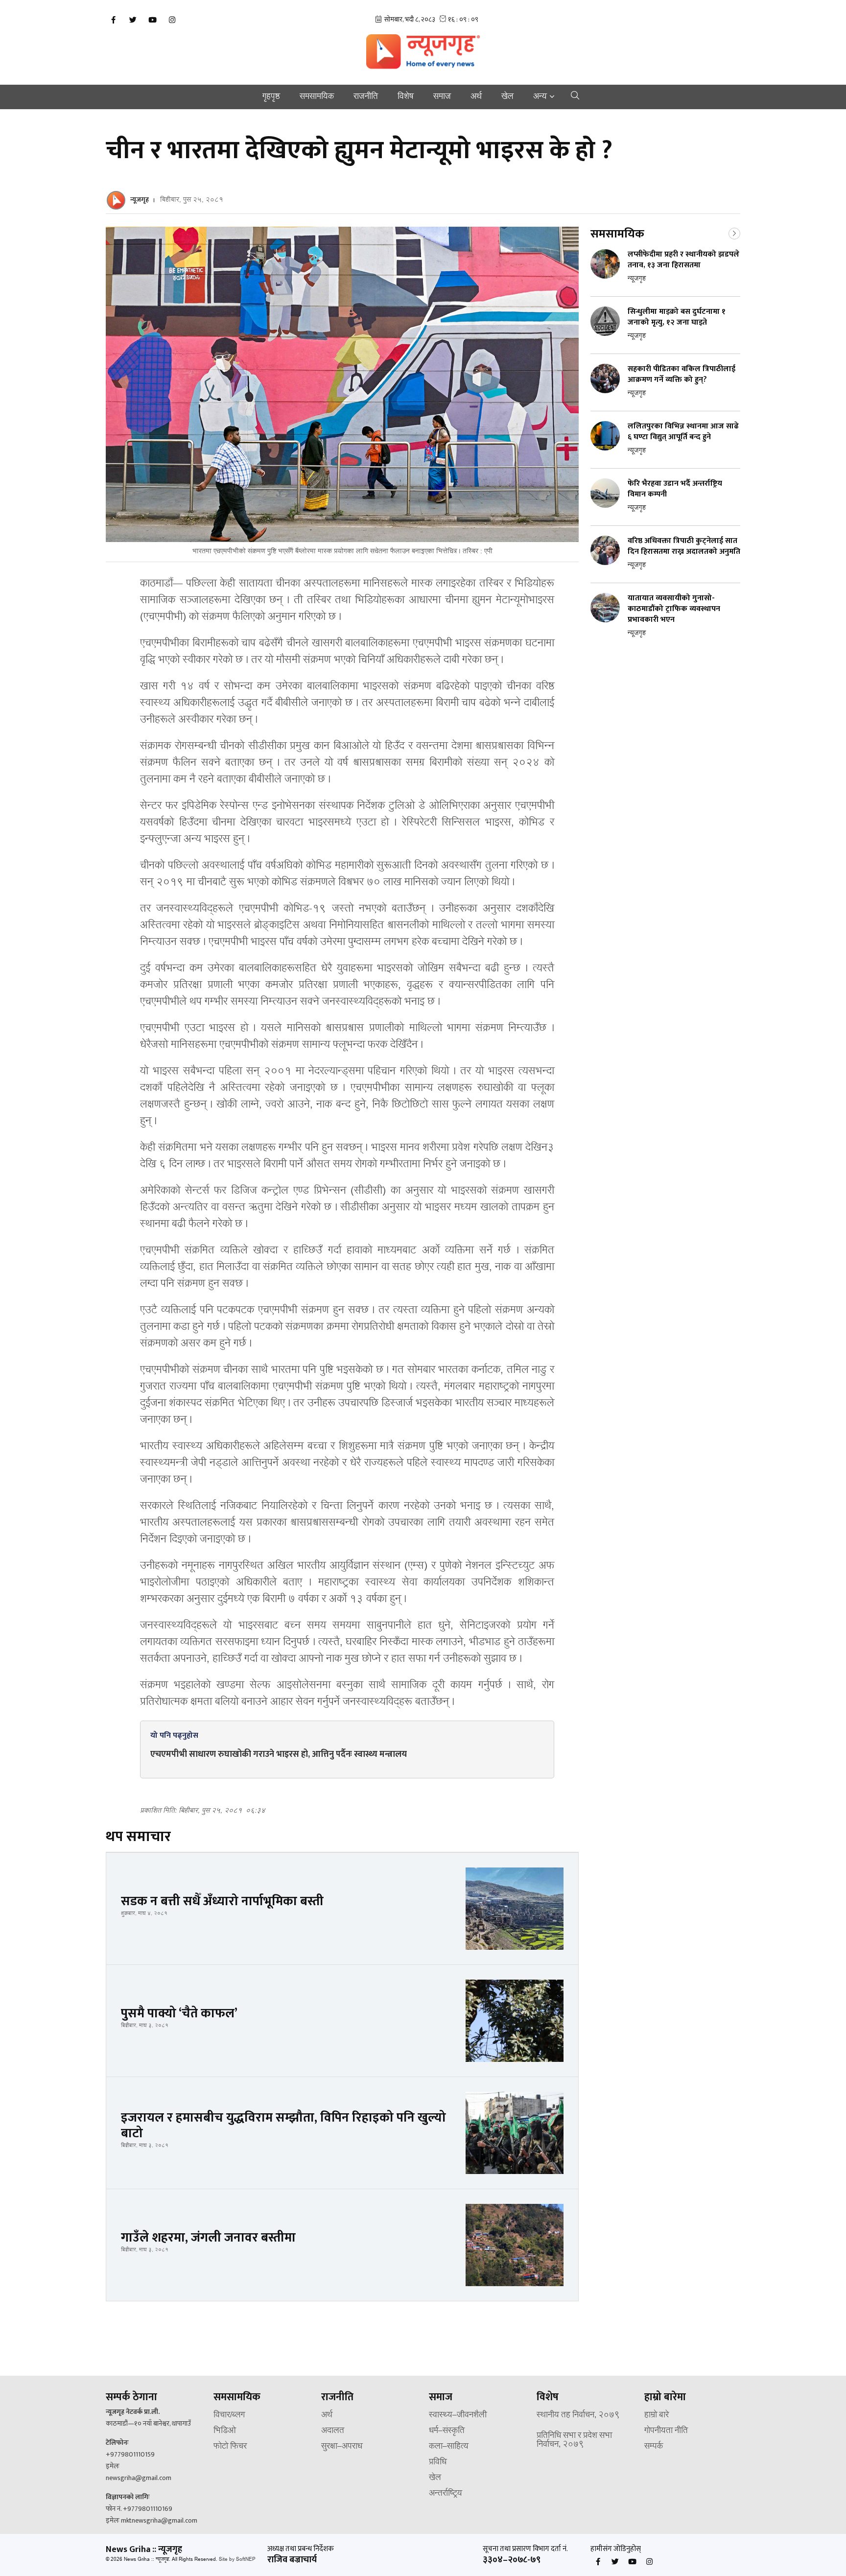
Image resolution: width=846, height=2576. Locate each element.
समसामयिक (317, 97)
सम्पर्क (654, 2447)
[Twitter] (133, 20)
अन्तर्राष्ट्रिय (446, 2494)
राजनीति (366, 97)
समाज (442, 97)
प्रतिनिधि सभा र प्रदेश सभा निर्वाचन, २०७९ (574, 2440)
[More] (734, 233)
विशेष (406, 97)
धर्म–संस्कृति (447, 2431)
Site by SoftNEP (237, 2560)
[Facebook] (113, 20)
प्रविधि (438, 2462)
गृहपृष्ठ (271, 97)
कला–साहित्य (449, 2447)
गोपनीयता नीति (666, 2431)
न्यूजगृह (140, 200)
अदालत (333, 2431)
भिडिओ (225, 2431)
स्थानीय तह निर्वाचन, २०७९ (578, 2415)
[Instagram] (172, 20)
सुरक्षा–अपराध (342, 2447)
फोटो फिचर (230, 2447)
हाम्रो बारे (657, 2415)
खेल (507, 97)
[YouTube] (152, 20)
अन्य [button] (540, 97)
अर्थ (476, 97)
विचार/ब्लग (229, 2415)
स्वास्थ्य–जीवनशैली (458, 2415)
